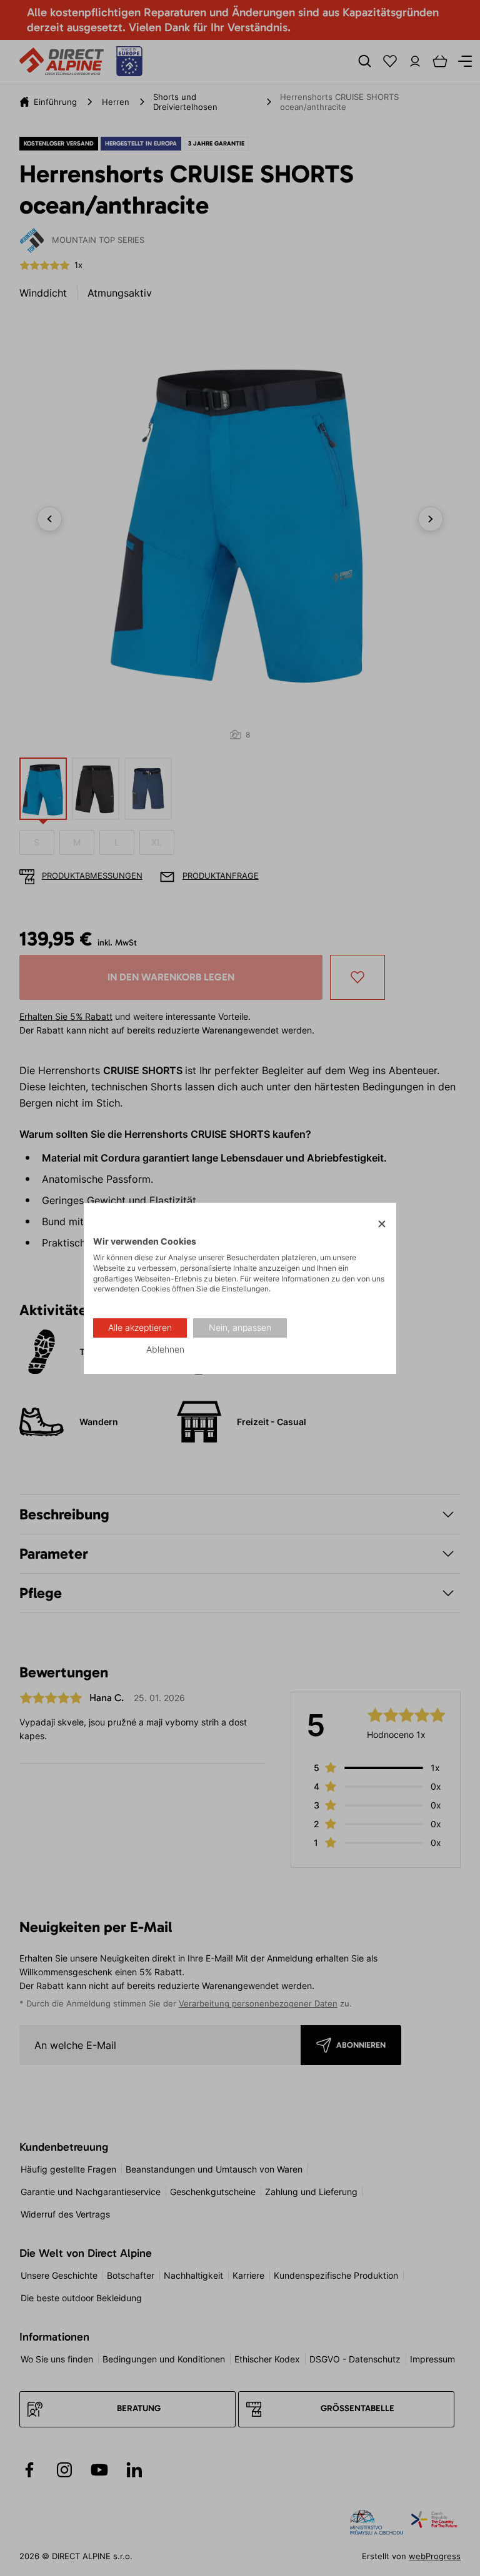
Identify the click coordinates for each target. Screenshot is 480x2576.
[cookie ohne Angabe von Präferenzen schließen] (382, 1224)
